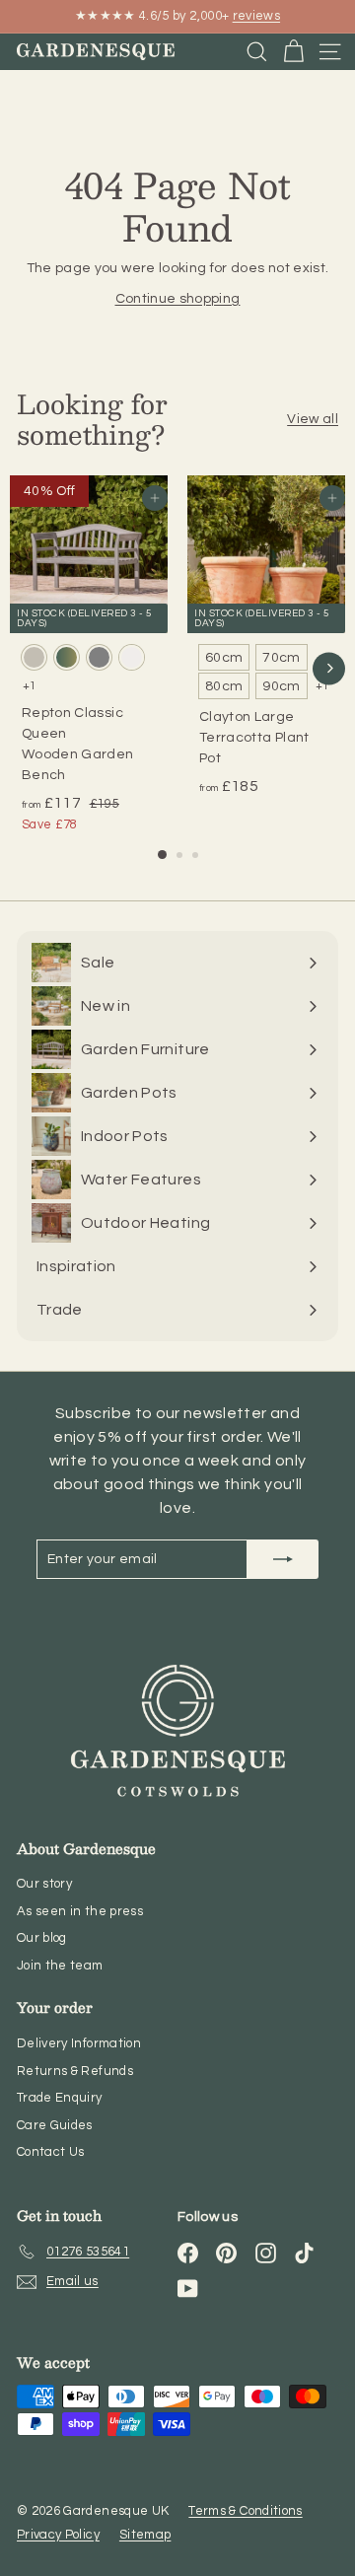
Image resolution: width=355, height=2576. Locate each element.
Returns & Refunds (75, 2071)
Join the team (60, 1966)
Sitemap (145, 2535)
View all (313, 419)
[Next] (329, 668)
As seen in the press (80, 1911)
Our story (44, 1884)
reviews (256, 16)
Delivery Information (79, 2043)
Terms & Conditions (245, 2511)
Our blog (42, 1938)
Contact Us (51, 2152)
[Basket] (293, 52)
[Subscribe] (283, 1559)
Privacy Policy (58, 2535)
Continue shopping (178, 299)
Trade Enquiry (60, 2098)
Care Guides (55, 2125)
